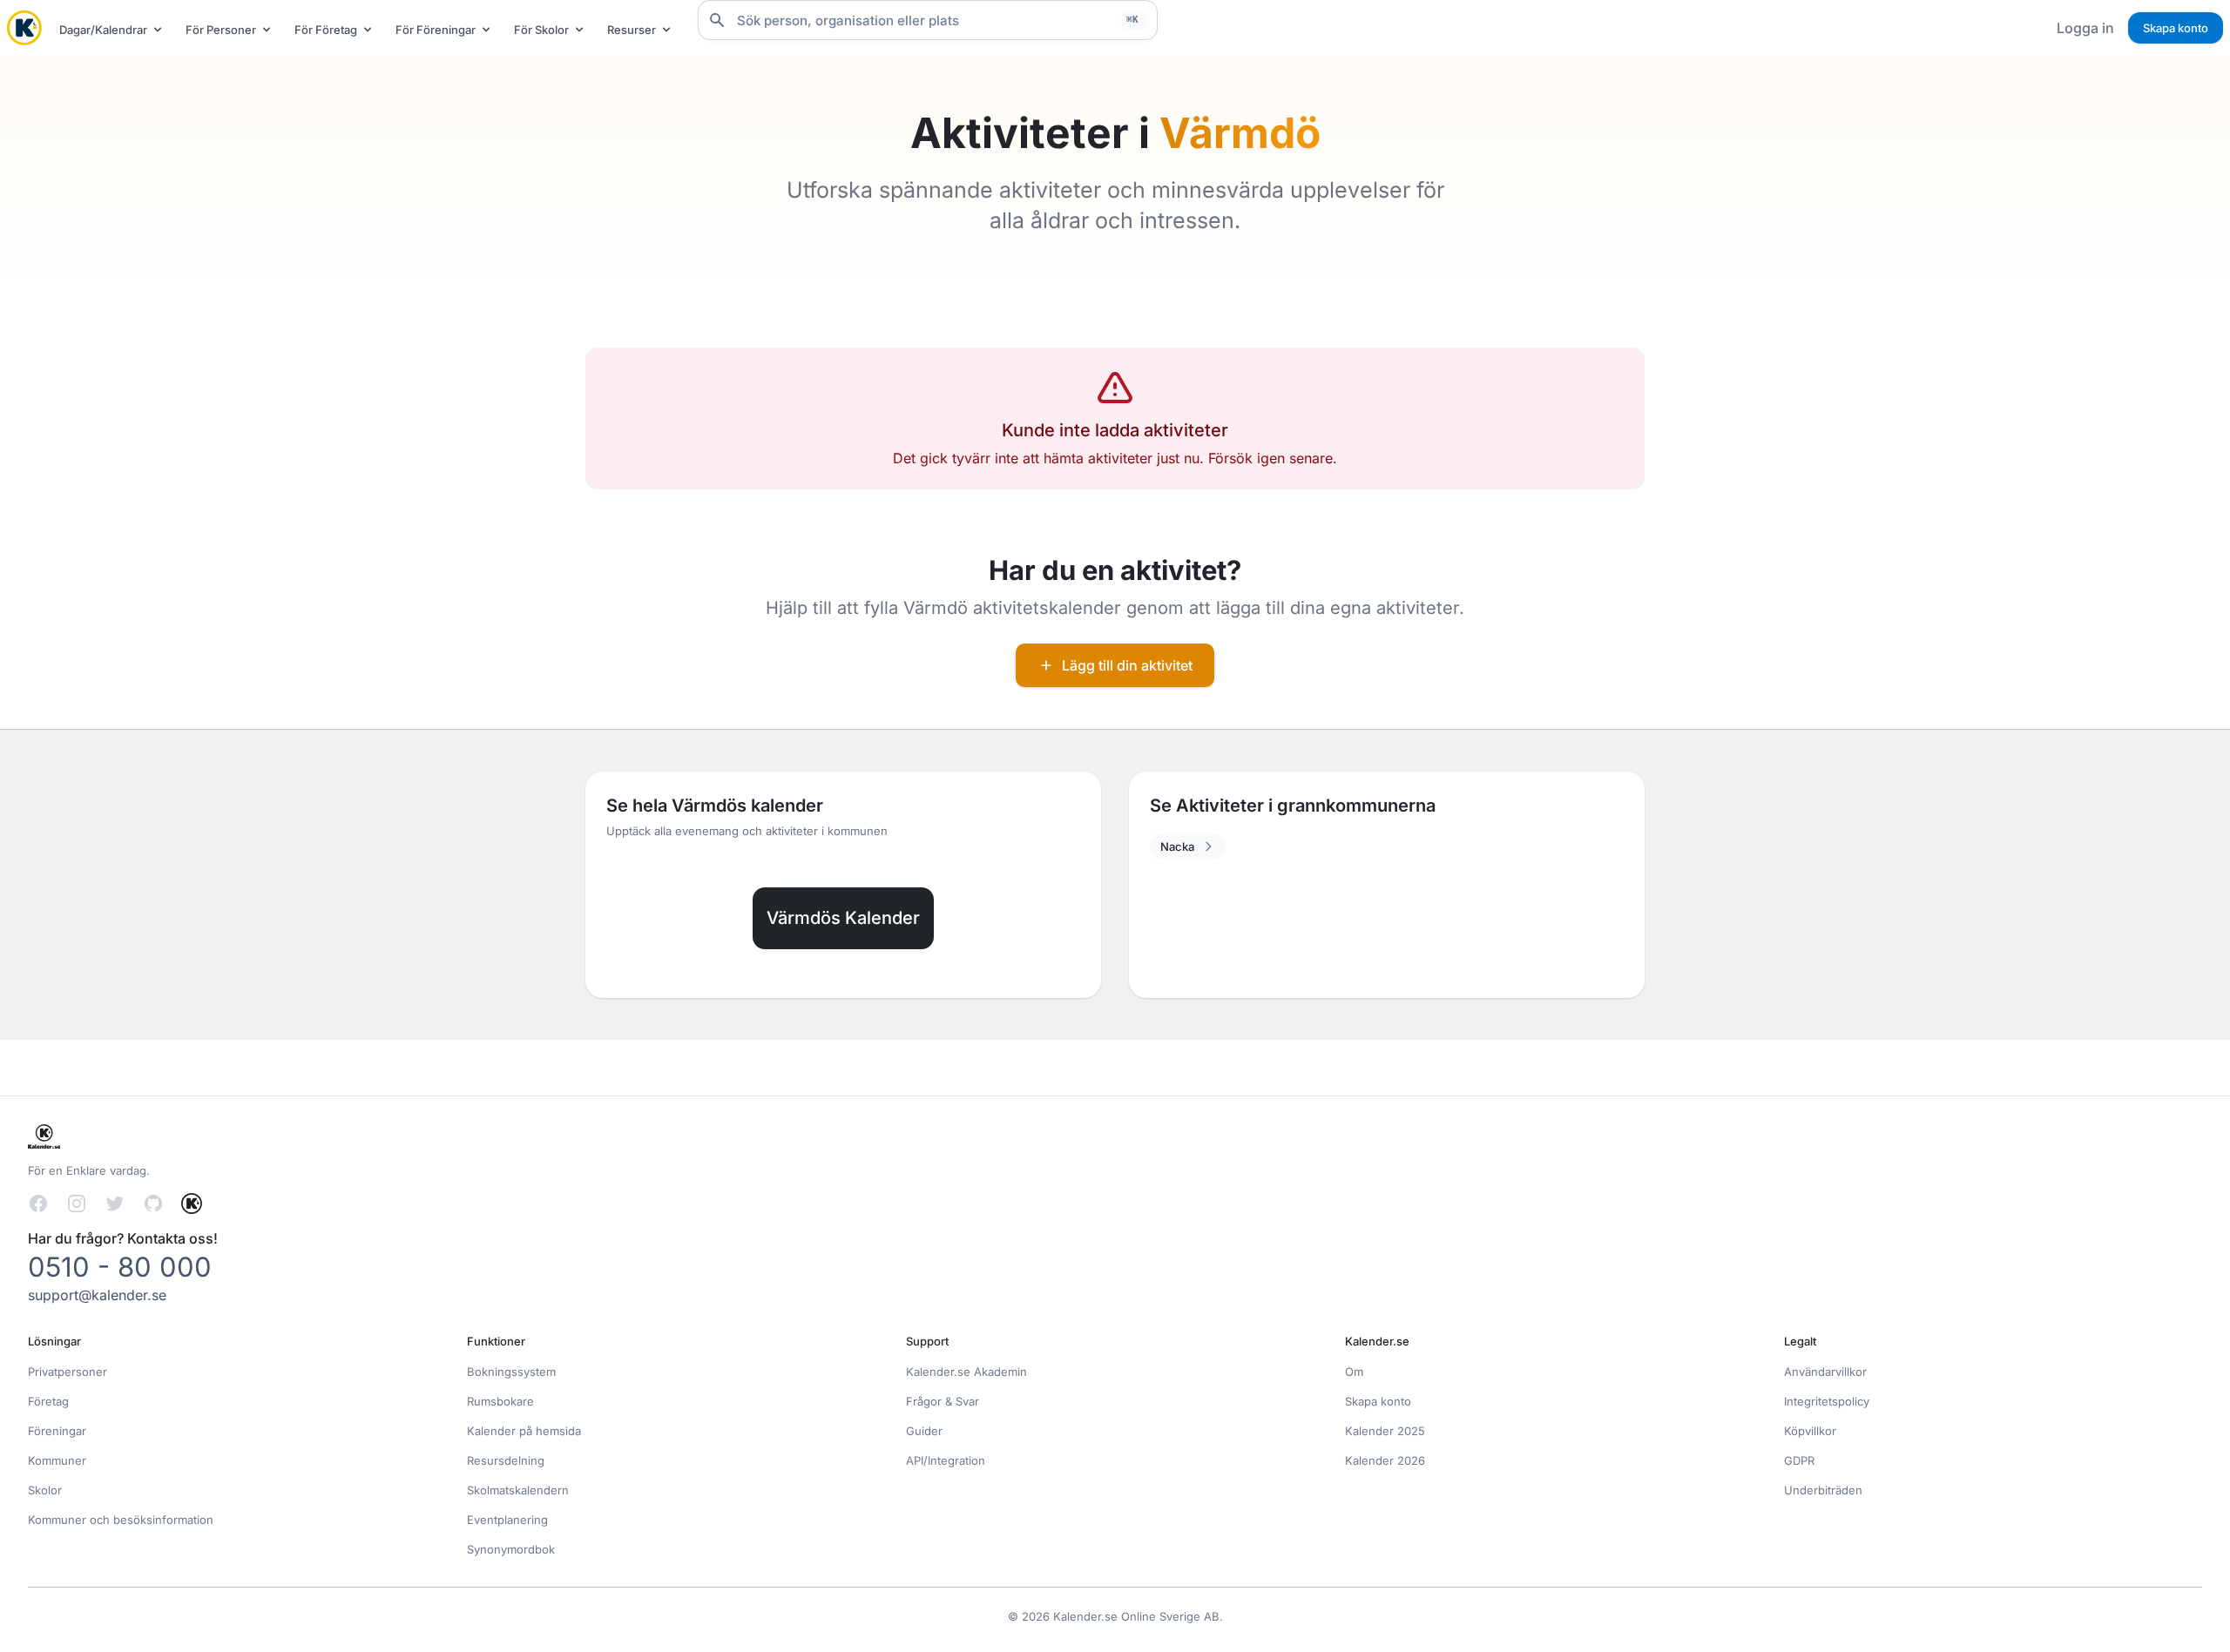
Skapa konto (2176, 28)
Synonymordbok (511, 1549)
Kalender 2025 (1385, 1431)
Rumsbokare (500, 1401)
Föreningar (57, 1431)
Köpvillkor (1810, 1431)
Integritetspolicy (1827, 1401)
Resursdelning (506, 1460)
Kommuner (57, 1460)
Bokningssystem (511, 1372)
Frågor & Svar (943, 1401)
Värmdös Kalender (843, 918)
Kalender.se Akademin (966, 1372)
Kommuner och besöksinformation (121, 1520)
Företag (48, 1401)
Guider (924, 1431)
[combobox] (928, 20)
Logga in (2085, 28)
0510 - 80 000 (120, 1267)
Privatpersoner (68, 1372)
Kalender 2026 (1385, 1460)
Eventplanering (507, 1520)
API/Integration (946, 1460)
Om (1354, 1372)
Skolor (45, 1490)
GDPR (1799, 1460)
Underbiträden (1823, 1490)
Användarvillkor (1825, 1372)
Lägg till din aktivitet (1127, 665)
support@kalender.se (97, 1295)
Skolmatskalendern (518, 1490)
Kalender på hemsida (524, 1431)
